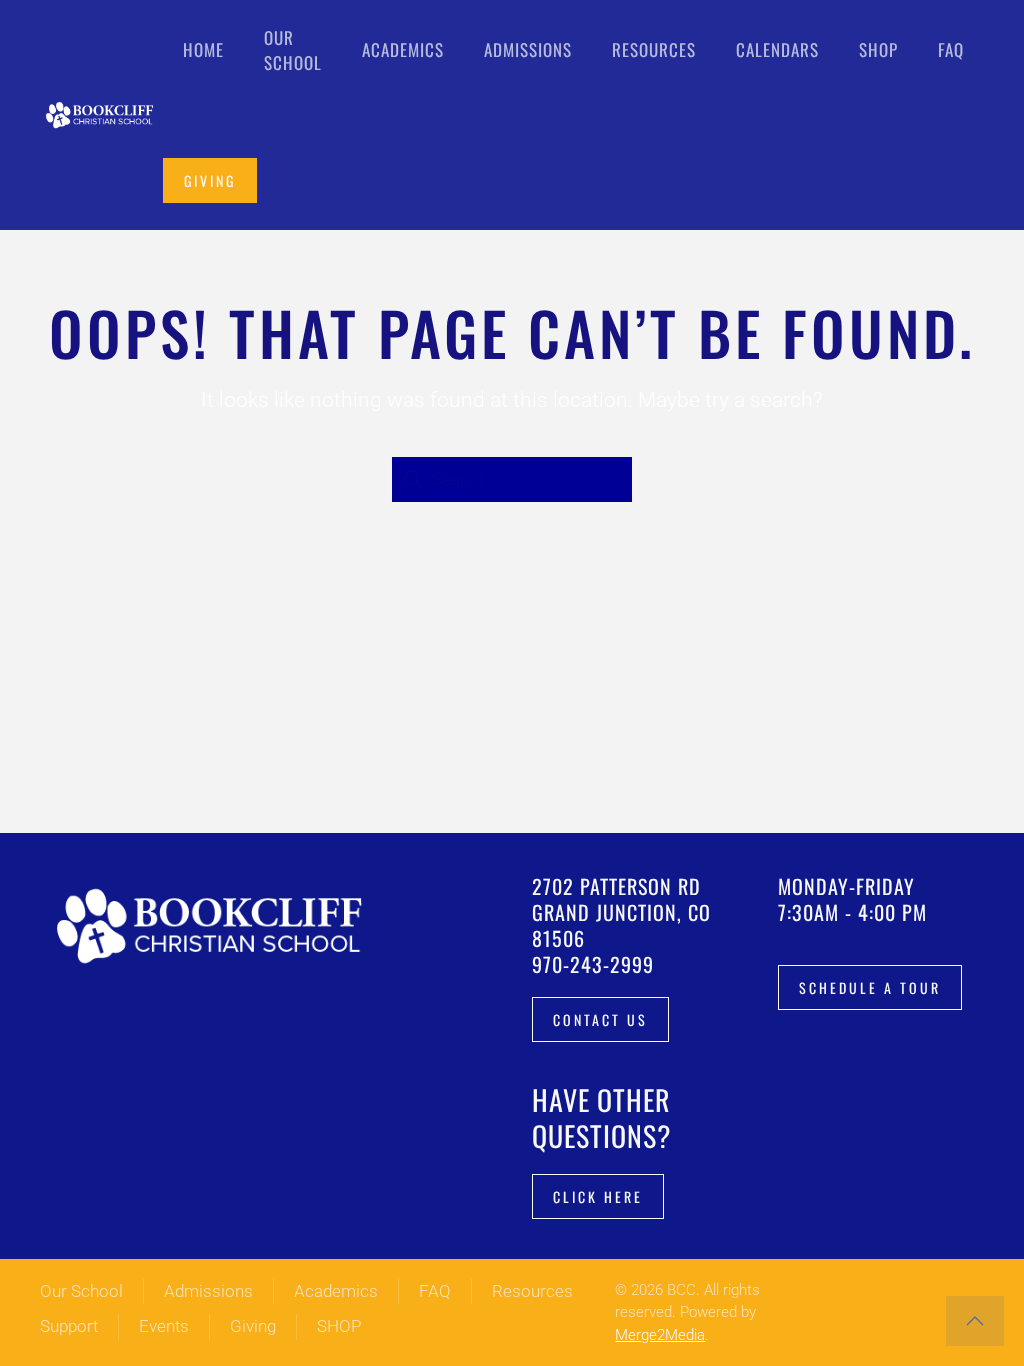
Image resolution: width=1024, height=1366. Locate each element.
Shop (878, 49)
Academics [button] (403, 49)
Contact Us (600, 1019)
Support (69, 1326)
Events (164, 1326)
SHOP (339, 1326)
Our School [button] (293, 50)
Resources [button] (654, 49)
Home (203, 49)
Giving (210, 180)
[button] (975, 1321)
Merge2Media (660, 1335)
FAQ (951, 49)
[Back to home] (101, 115)
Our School (81, 1291)
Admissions (208, 1291)
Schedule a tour (870, 987)
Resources (532, 1291)
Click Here (598, 1196)
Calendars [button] (777, 49)
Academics (336, 1291)
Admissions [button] (528, 49)
